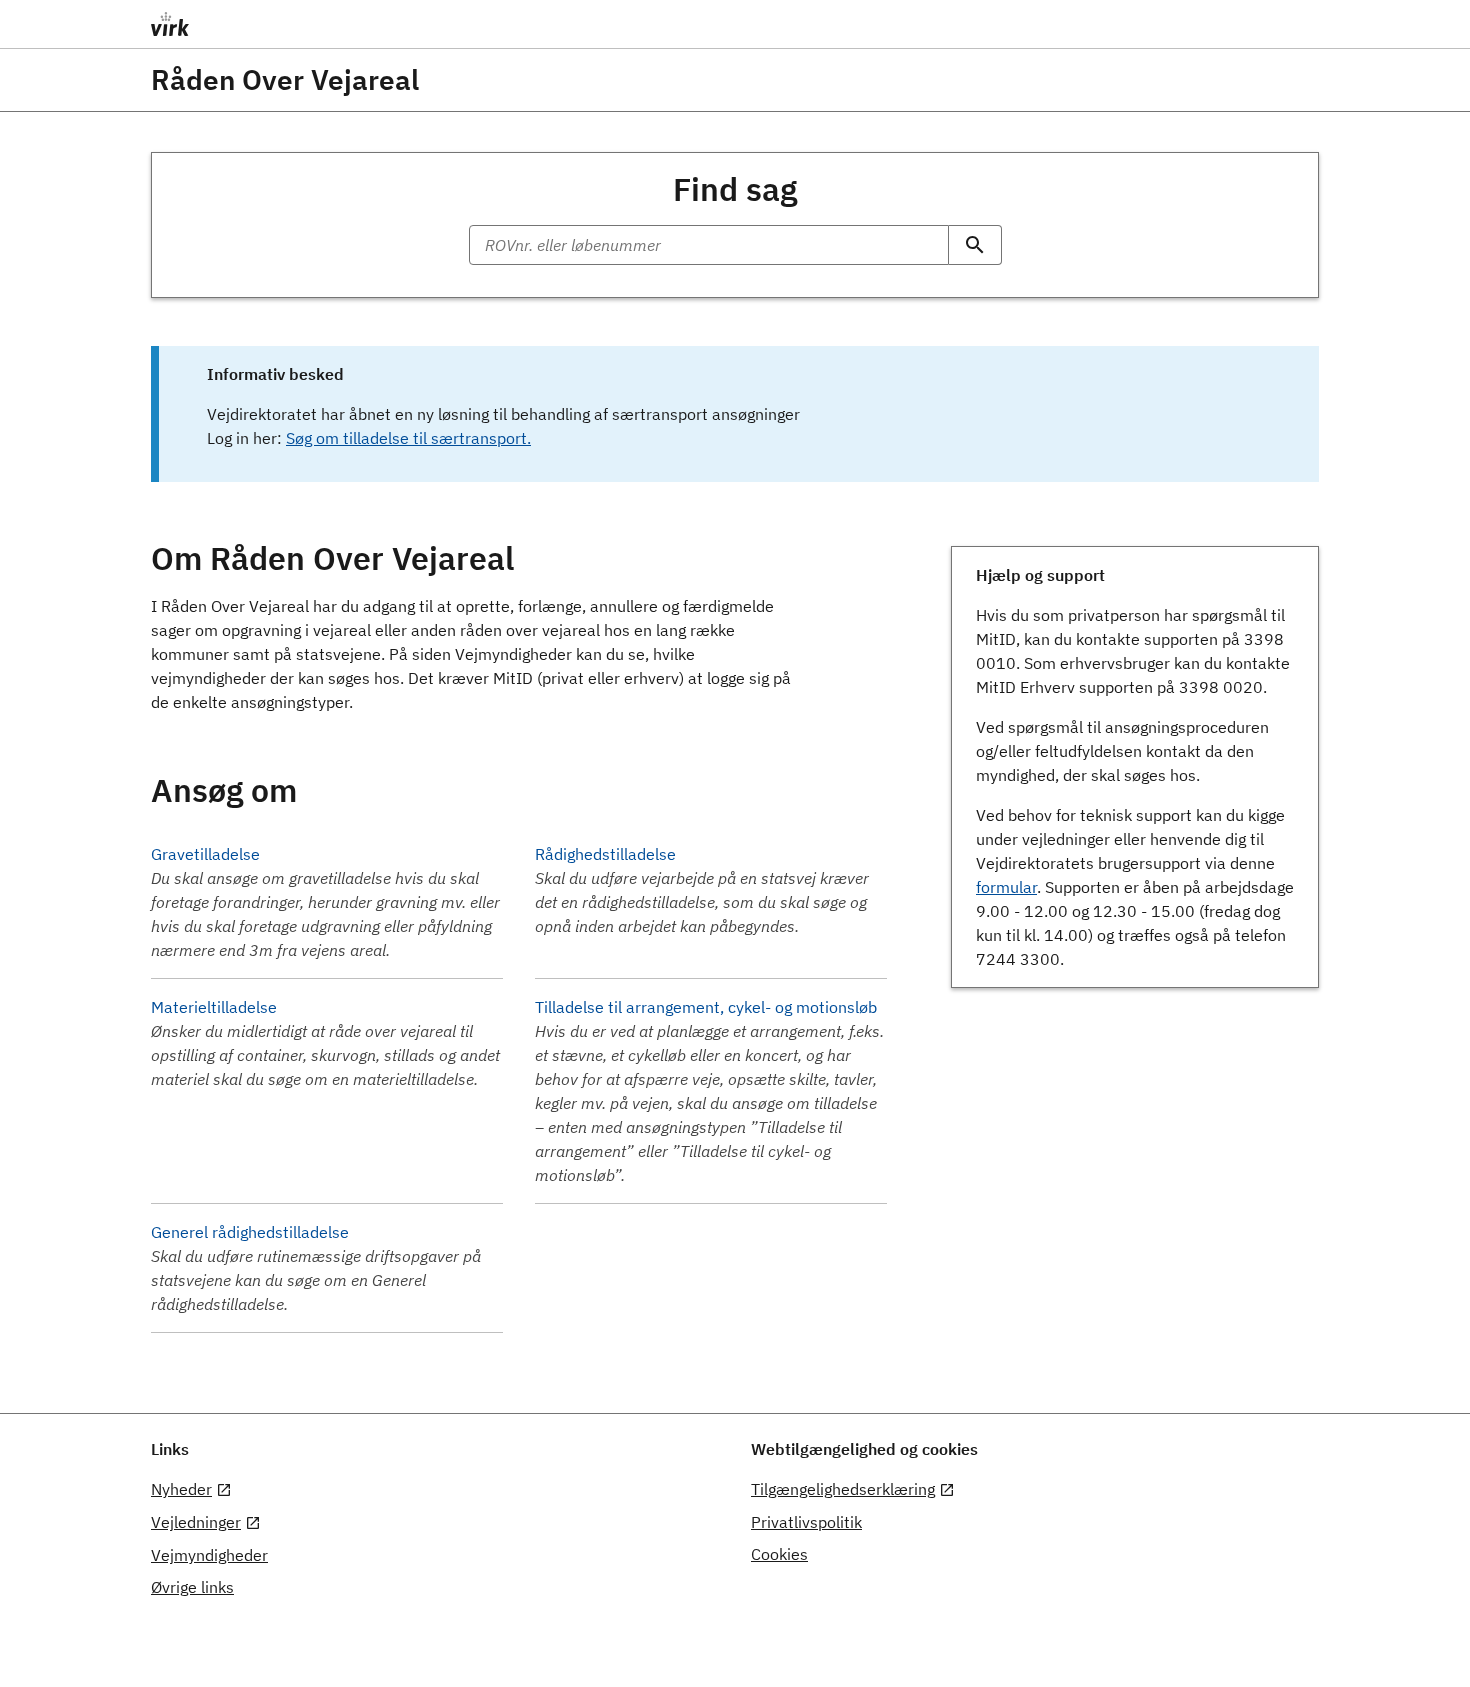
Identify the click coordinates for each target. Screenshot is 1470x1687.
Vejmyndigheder (209, 1555)
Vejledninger (196, 1522)
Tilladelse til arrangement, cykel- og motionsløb (706, 1007)
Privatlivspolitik (806, 1522)
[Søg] (975, 245)
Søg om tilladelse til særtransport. (408, 438)
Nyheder (181, 1489)
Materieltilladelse (214, 1007)
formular (1006, 887)
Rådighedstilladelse (605, 854)
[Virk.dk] (326, 24)
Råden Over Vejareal (285, 80)
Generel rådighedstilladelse (250, 1232)
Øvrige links (192, 1587)
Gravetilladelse (205, 854)
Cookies (779, 1554)
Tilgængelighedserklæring (843, 1489)
